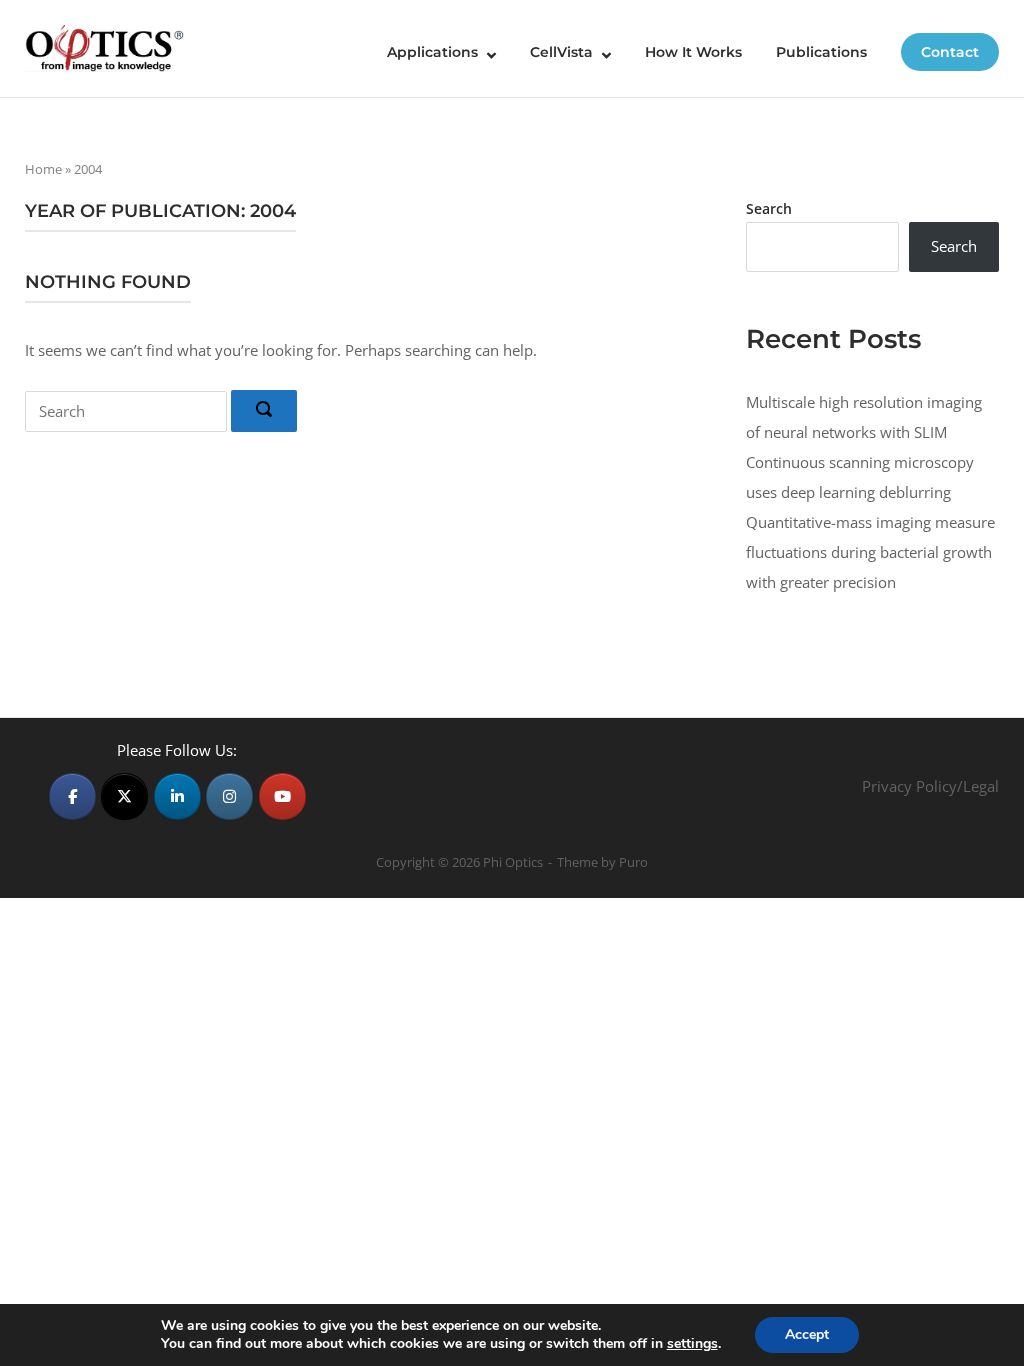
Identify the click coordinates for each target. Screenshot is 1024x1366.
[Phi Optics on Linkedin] (177, 796)
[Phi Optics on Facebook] (72, 796)
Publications (821, 52)
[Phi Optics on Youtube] (282, 796)
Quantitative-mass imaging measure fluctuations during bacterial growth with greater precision (870, 552)
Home (43, 169)
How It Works (693, 52)
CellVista (561, 52)
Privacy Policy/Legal (930, 786)
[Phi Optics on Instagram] (229, 796)
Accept (807, 1334)
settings (692, 1344)
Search (769, 209)
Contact (950, 52)
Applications (432, 52)
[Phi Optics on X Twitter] (124, 796)
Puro (633, 862)
